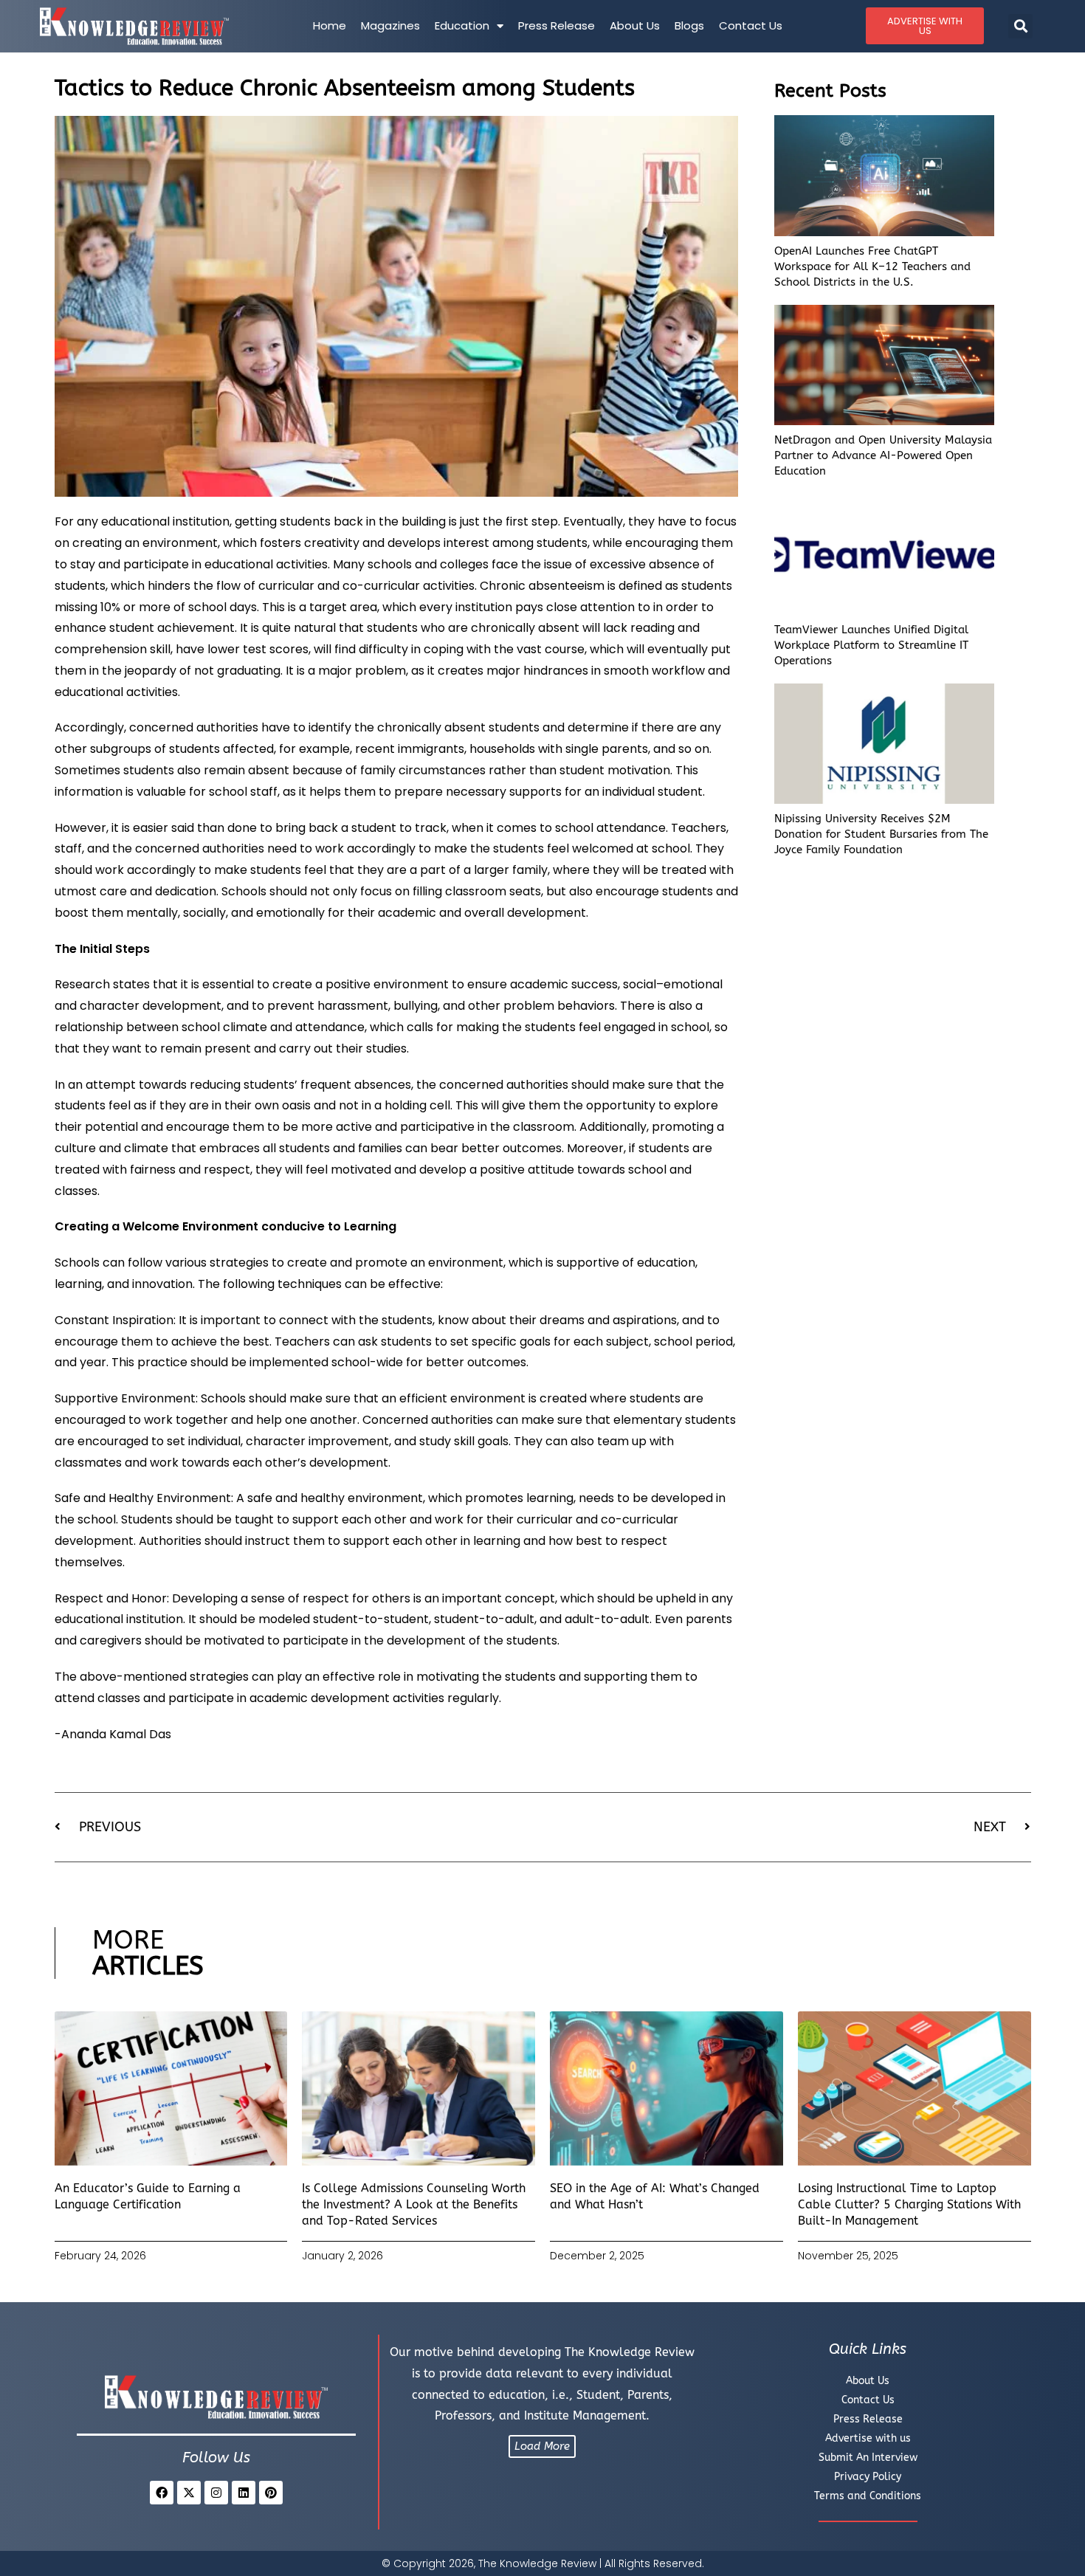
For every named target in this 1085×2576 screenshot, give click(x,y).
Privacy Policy (868, 2477)
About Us (635, 25)
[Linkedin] (244, 2493)
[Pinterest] (271, 2493)
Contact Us (751, 25)
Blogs (689, 25)
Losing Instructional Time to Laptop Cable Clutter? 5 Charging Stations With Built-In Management (909, 2205)
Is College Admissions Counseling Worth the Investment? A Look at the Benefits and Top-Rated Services (414, 2205)
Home (330, 25)
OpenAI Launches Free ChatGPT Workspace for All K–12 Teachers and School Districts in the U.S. (872, 266)
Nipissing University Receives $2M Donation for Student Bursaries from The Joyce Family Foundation (881, 834)
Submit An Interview (868, 2458)
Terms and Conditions (868, 2496)
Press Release (557, 25)
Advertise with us (868, 2438)
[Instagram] (216, 2493)
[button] (1020, 26)
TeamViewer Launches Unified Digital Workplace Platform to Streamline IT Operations (871, 645)
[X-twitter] (189, 2493)
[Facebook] (162, 2493)
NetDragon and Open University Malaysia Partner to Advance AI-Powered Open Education (883, 455)
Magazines (390, 25)
